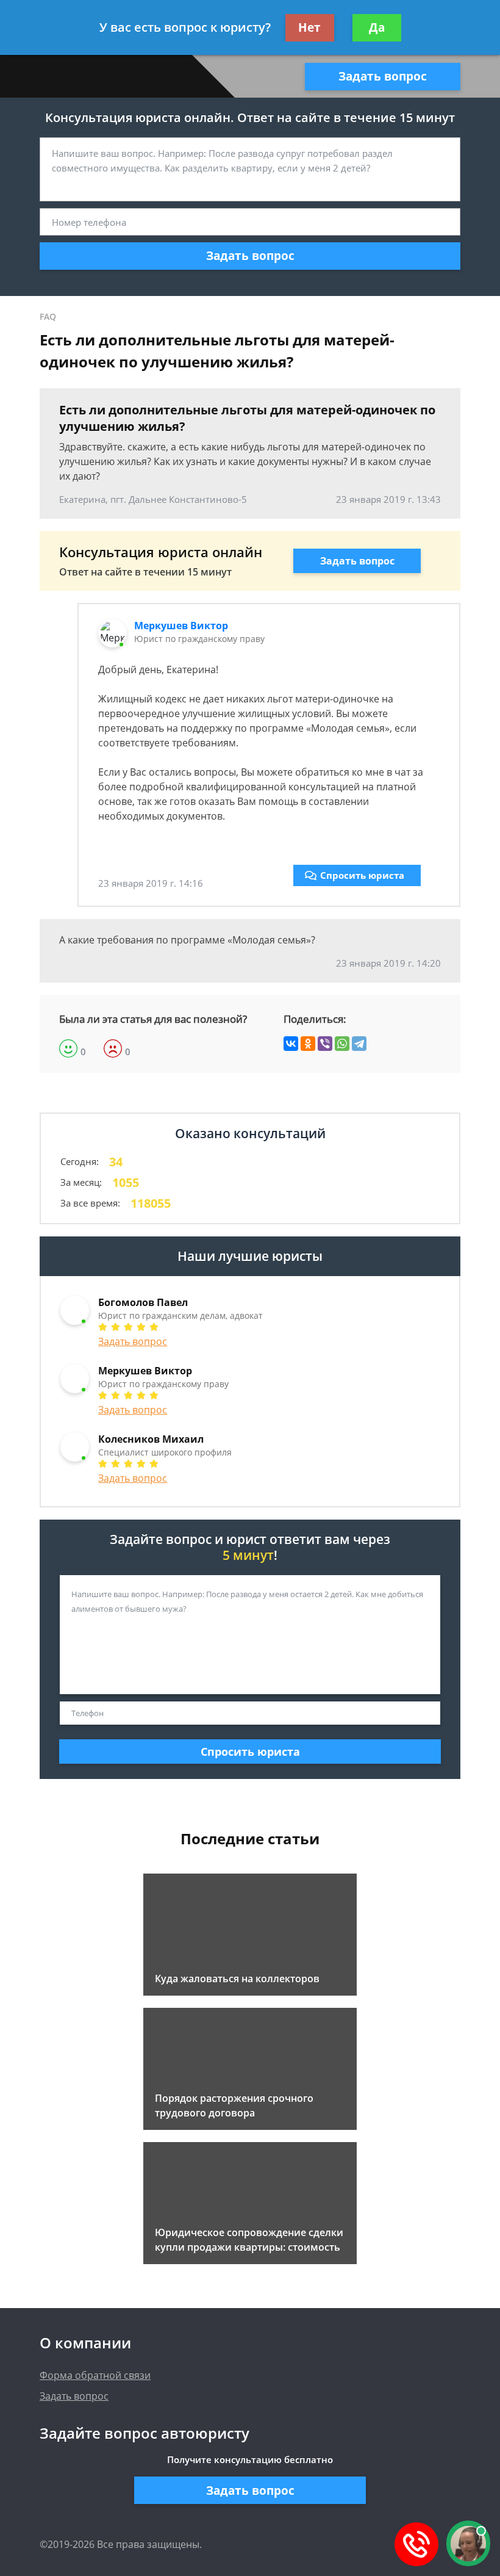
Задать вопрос (383, 76)
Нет (309, 27)
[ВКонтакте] (291, 1044)
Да (377, 27)
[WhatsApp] (342, 1044)
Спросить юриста (362, 875)
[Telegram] (359, 1044)
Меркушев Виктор (181, 626)
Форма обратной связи (95, 2375)
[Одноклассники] (308, 1044)
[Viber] (325, 1044)
